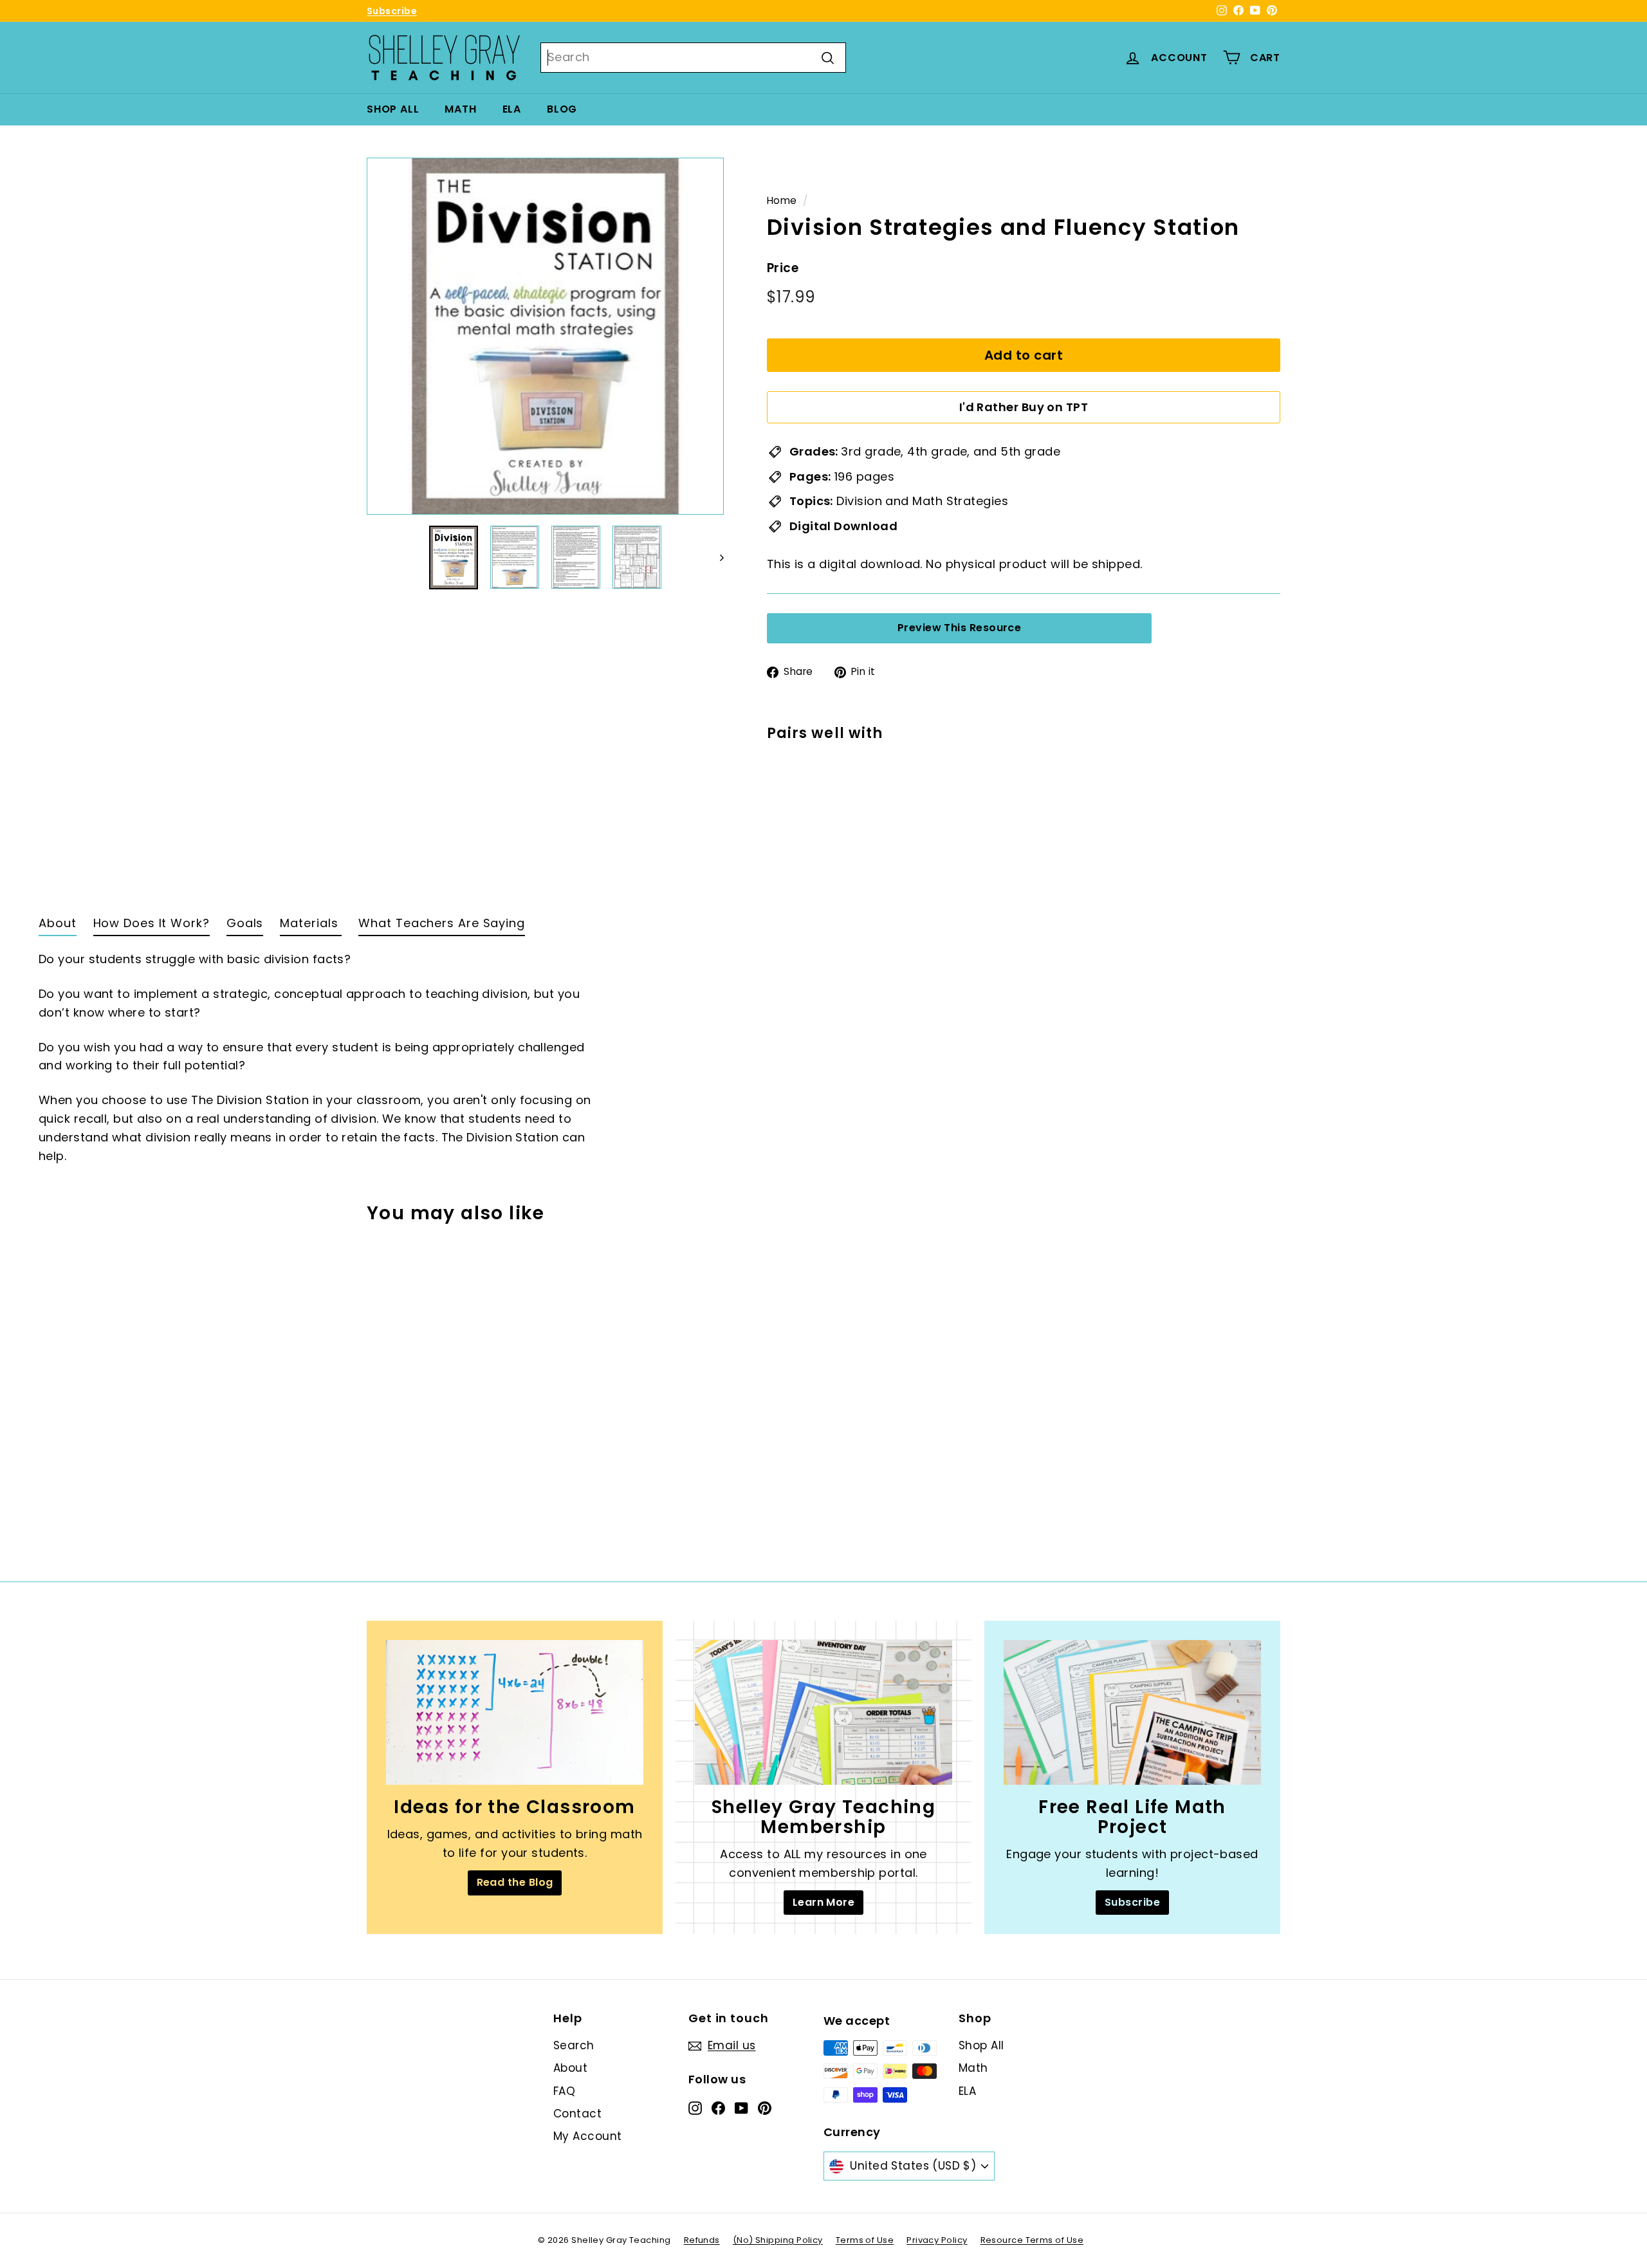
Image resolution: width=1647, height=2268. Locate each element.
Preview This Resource (959, 628)
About (570, 2068)
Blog (562, 109)
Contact (577, 2114)
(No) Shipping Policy (778, 2240)
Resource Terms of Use (1032, 2240)
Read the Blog (515, 1882)
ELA (512, 109)
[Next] (716, 558)
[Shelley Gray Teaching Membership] (823, 1712)
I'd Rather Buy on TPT (1024, 407)
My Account (588, 2136)
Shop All (393, 109)
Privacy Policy (937, 2240)
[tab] (58, 927)
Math (460, 109)
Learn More (824, 1902)
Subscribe (392, 11)
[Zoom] (545, 336)
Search (574, 2045)
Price (783, 268)
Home (782, 200)
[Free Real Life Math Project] (1132, 1712)
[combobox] (693, 58)
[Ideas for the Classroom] (515, 1712)
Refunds (702, 2240)
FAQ (564, 2091)
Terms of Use (865, 2240)
